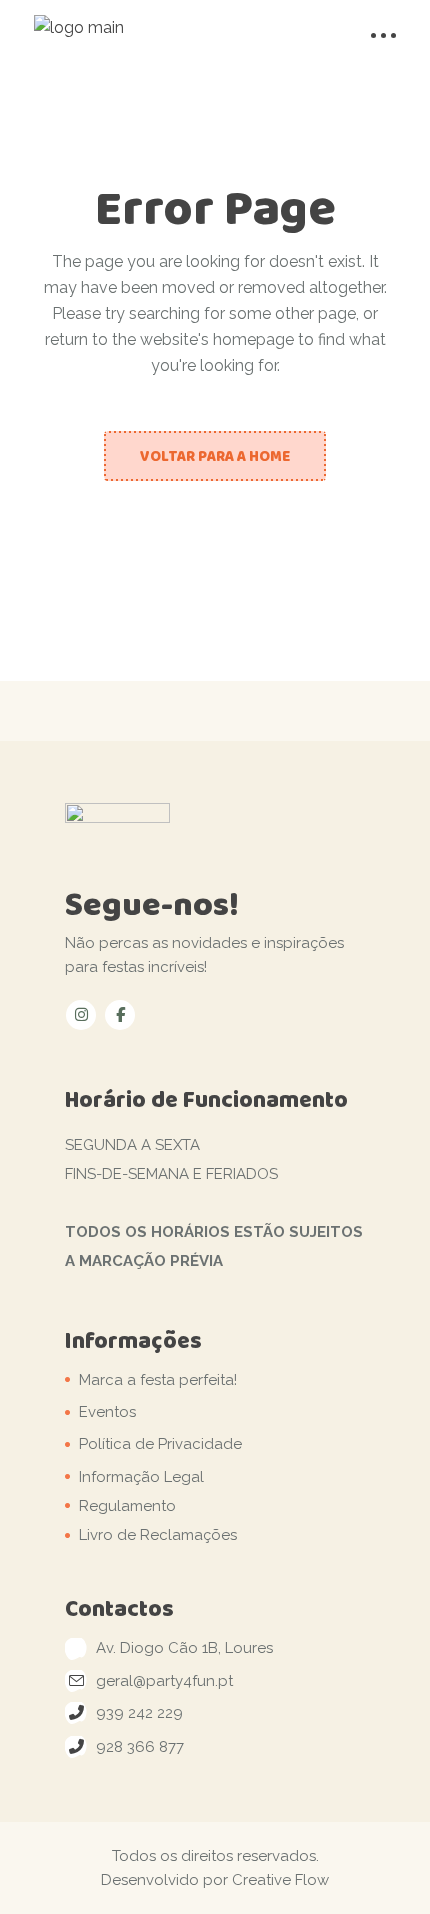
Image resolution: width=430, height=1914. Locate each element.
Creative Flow (280, 1880)
